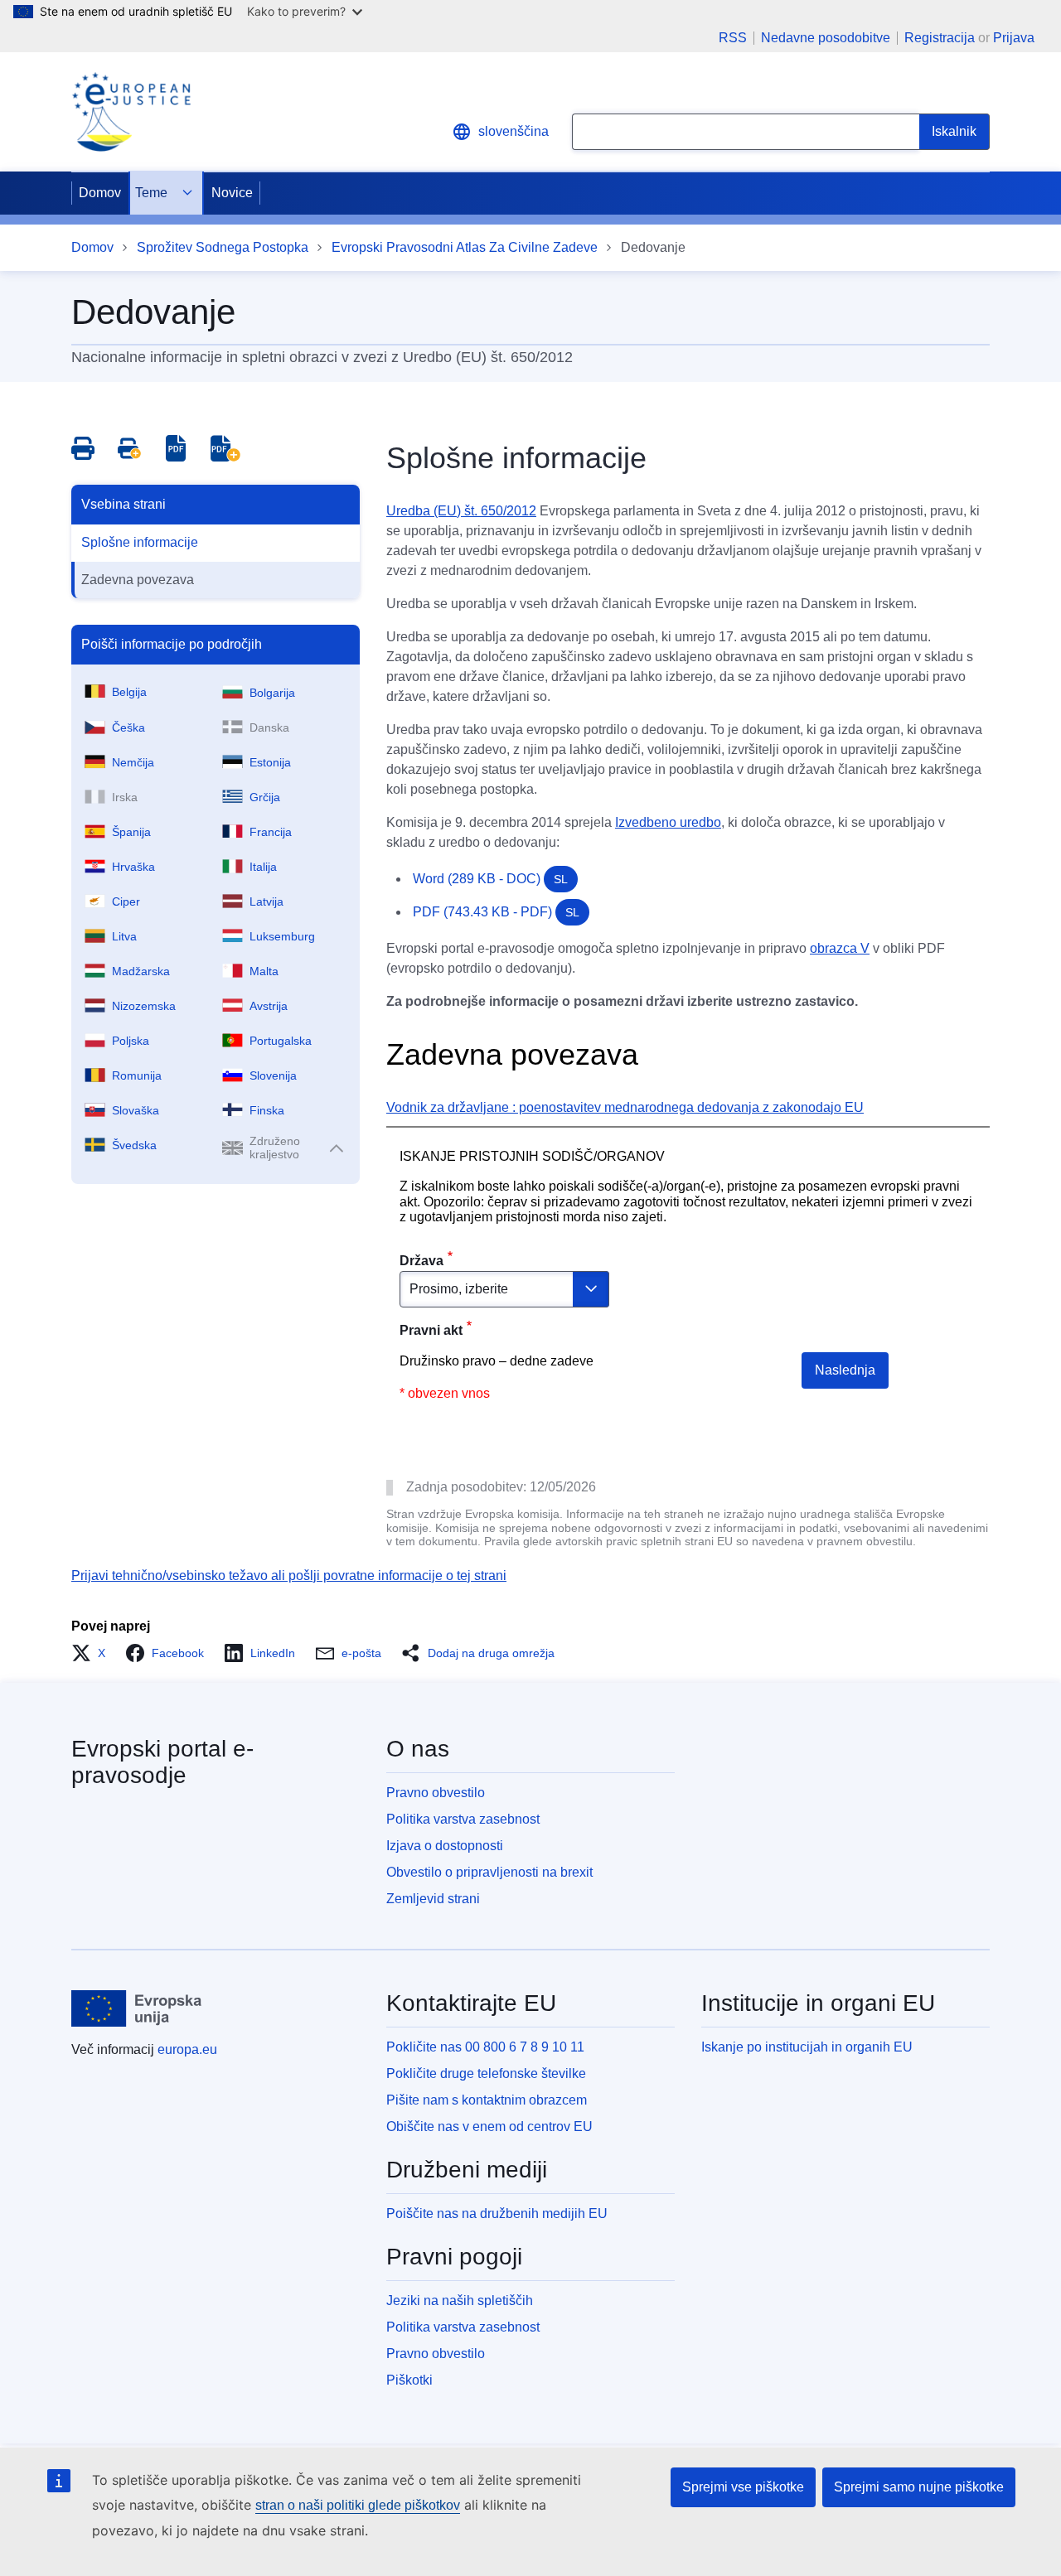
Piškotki (409, 2380)
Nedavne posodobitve (826, 38)
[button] (93, 1653)
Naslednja (845, 1370)
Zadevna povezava (138, 580)
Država (421, 1261)
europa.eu (187, 2049)
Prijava (1014, 38)
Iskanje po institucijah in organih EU (807, 2047)
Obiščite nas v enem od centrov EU (489, 2127)
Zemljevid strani (433, 1899)
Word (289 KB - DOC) (490, 879)
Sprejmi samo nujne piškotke (919, 2487)
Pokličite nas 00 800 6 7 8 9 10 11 (485, 2047)
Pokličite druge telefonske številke (486, 2073)
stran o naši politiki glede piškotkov (358, 2505)
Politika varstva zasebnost (463, 1819)
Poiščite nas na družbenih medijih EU (497, 2214)
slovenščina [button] (514, 131)
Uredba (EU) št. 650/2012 (461, 511)
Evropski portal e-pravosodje (162, 1762)
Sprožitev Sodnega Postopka (223, 247)
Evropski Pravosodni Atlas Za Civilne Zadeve (465, 247)
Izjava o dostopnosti (445, 1846)
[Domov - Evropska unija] (137, 2008)
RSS (733, 38)
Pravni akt (431, 1330)
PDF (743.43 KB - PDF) (496, 912)
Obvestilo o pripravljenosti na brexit (489, 1872)
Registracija (940, 38)
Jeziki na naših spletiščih (460, 2301)
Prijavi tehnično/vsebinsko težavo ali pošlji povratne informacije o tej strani (289, 1576)
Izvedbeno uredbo (668, 822)
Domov (100, 193)
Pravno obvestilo (436, 1793)
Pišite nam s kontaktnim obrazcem (487, 2100)
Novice (232, 193)
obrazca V (840, 948)
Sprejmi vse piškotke (743, 2487)
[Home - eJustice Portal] (131, 112)
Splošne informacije (140, 542)
